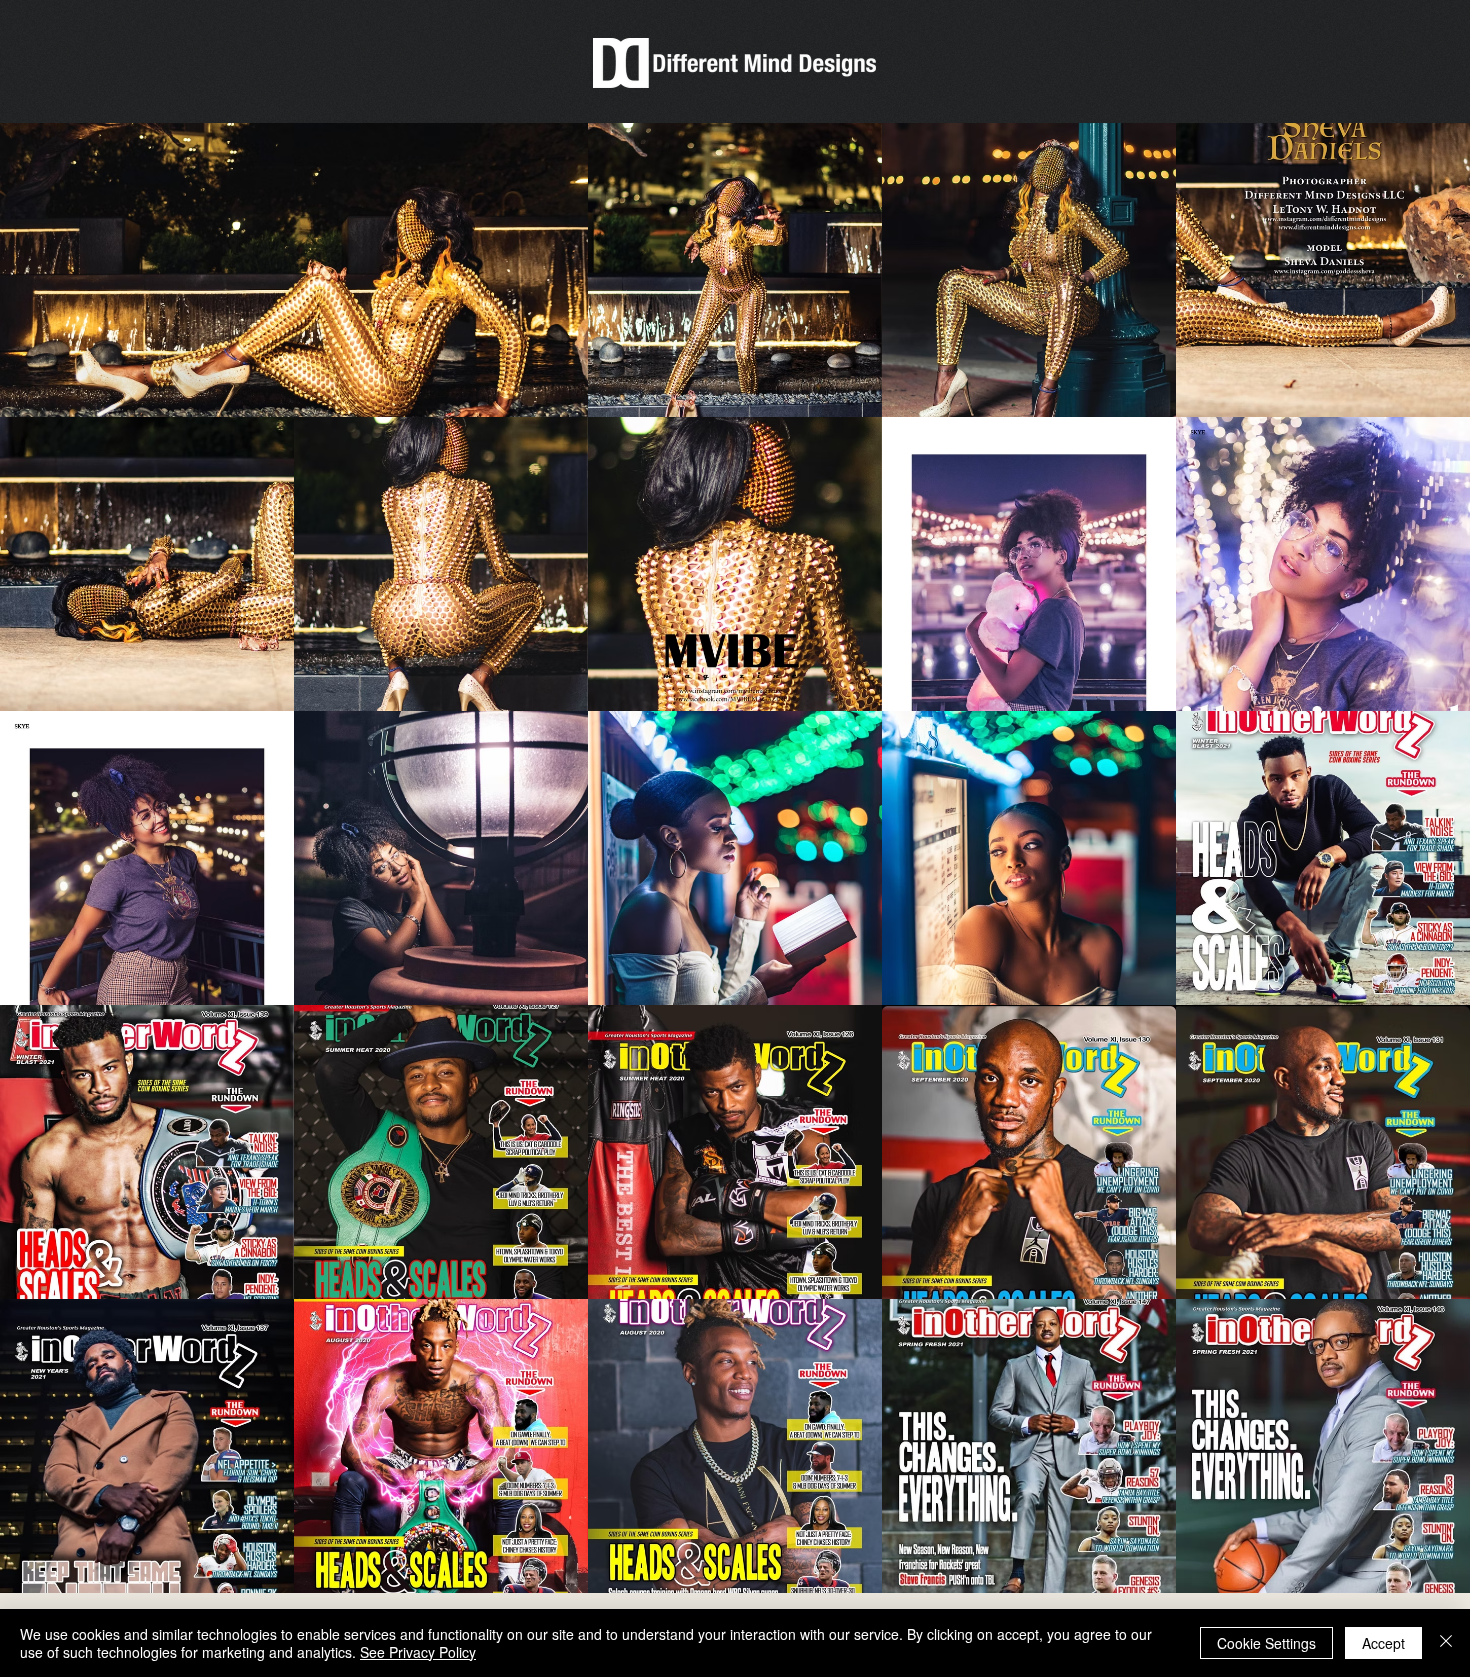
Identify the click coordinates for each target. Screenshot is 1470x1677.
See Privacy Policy (418, 1652)
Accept (1383, 1643)
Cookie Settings (1266, 1643)
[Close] (1446, 1643)
